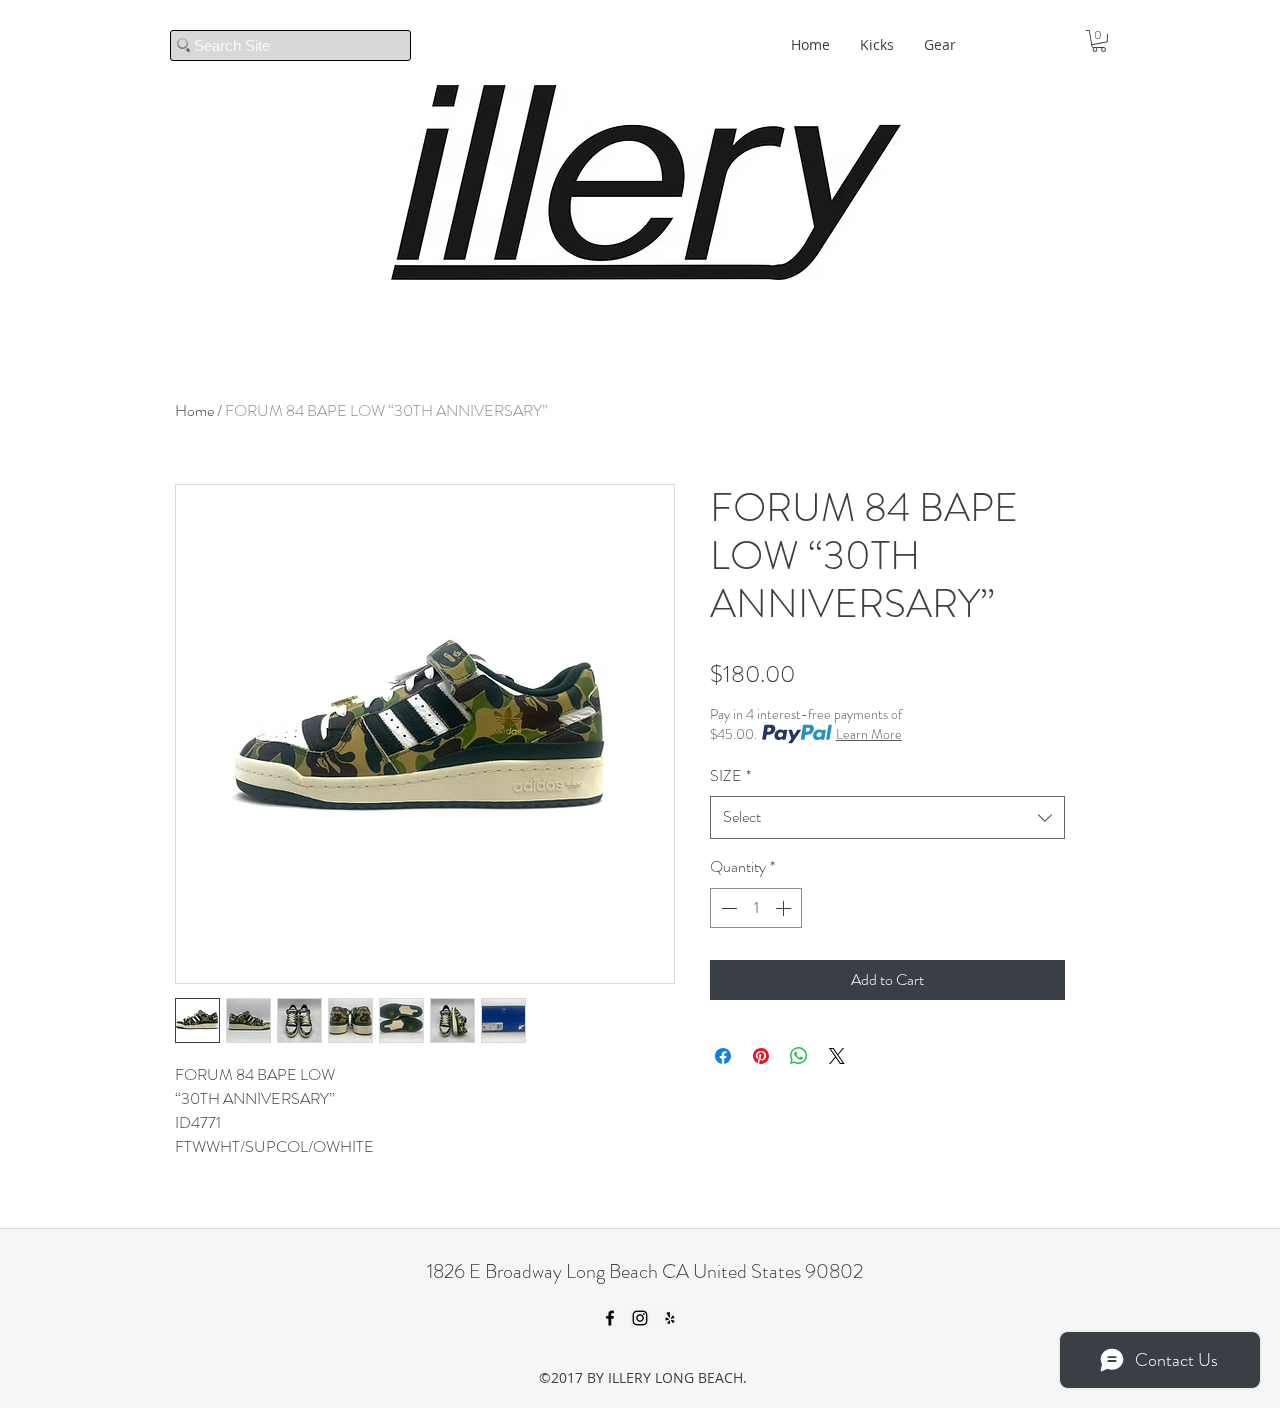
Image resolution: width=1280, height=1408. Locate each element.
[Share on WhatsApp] (799, 1056)
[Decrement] (727, 908)
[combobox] (887, 817)
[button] (1099, 41)
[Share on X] (837, 1056)
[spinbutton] (756, 908)
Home (194, 410)
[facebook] (610, 1318)
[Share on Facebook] (723, 1056)
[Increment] (785, 908)
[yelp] (670, 1318)
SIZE (730, 775)
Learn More (869, 734)
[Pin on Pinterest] (761, 1056)
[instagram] (640, 1318)
